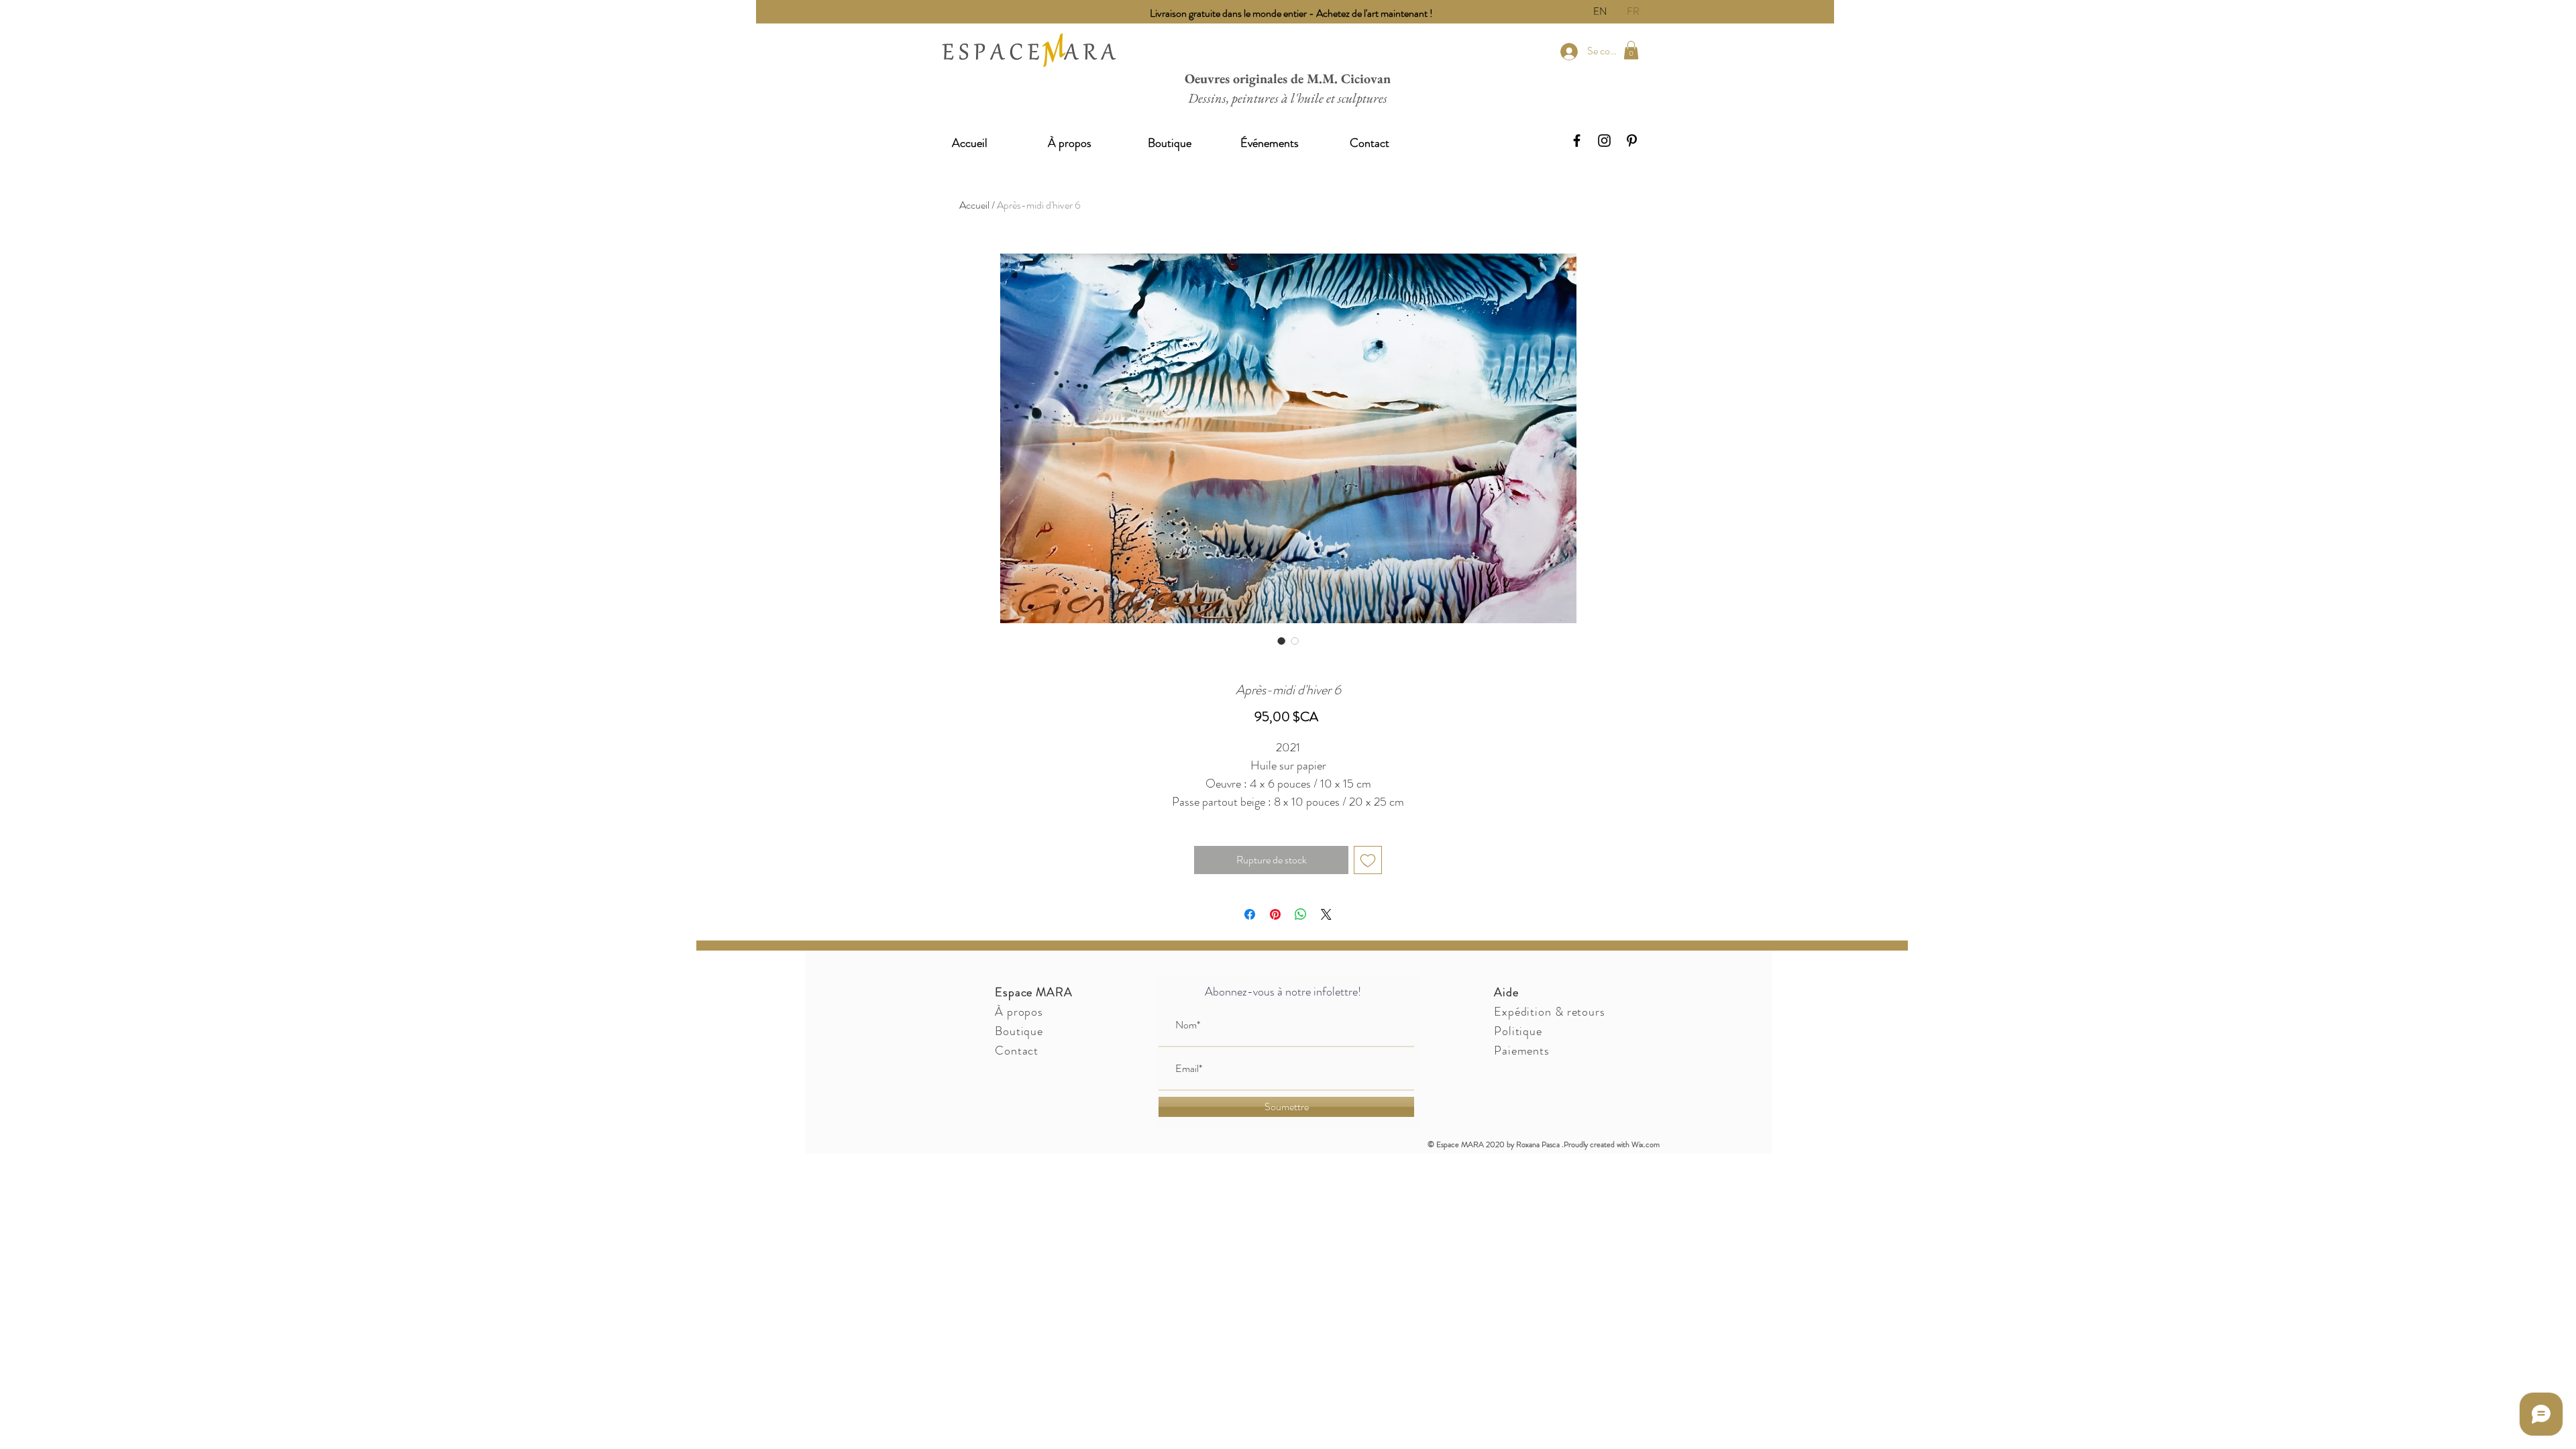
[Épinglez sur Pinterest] (1275, 914)
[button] (1631, 50)
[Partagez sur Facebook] (1250, 914)
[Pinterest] (1632, 141)
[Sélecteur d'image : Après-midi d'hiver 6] (1281, 641)
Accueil (974, 205)
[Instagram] (1604, 141)
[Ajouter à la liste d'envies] (1368, 860)
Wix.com (1646, 1144)
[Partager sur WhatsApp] (1301, 914)
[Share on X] (1326, 914)
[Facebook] (1577, 141)
